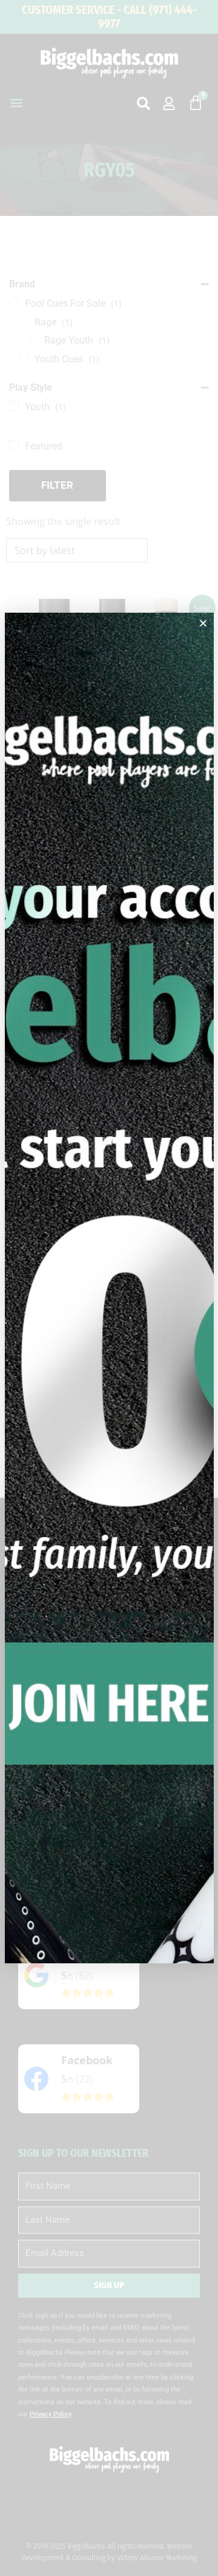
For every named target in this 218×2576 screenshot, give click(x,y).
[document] (109, 1288)
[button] (203, 623)
